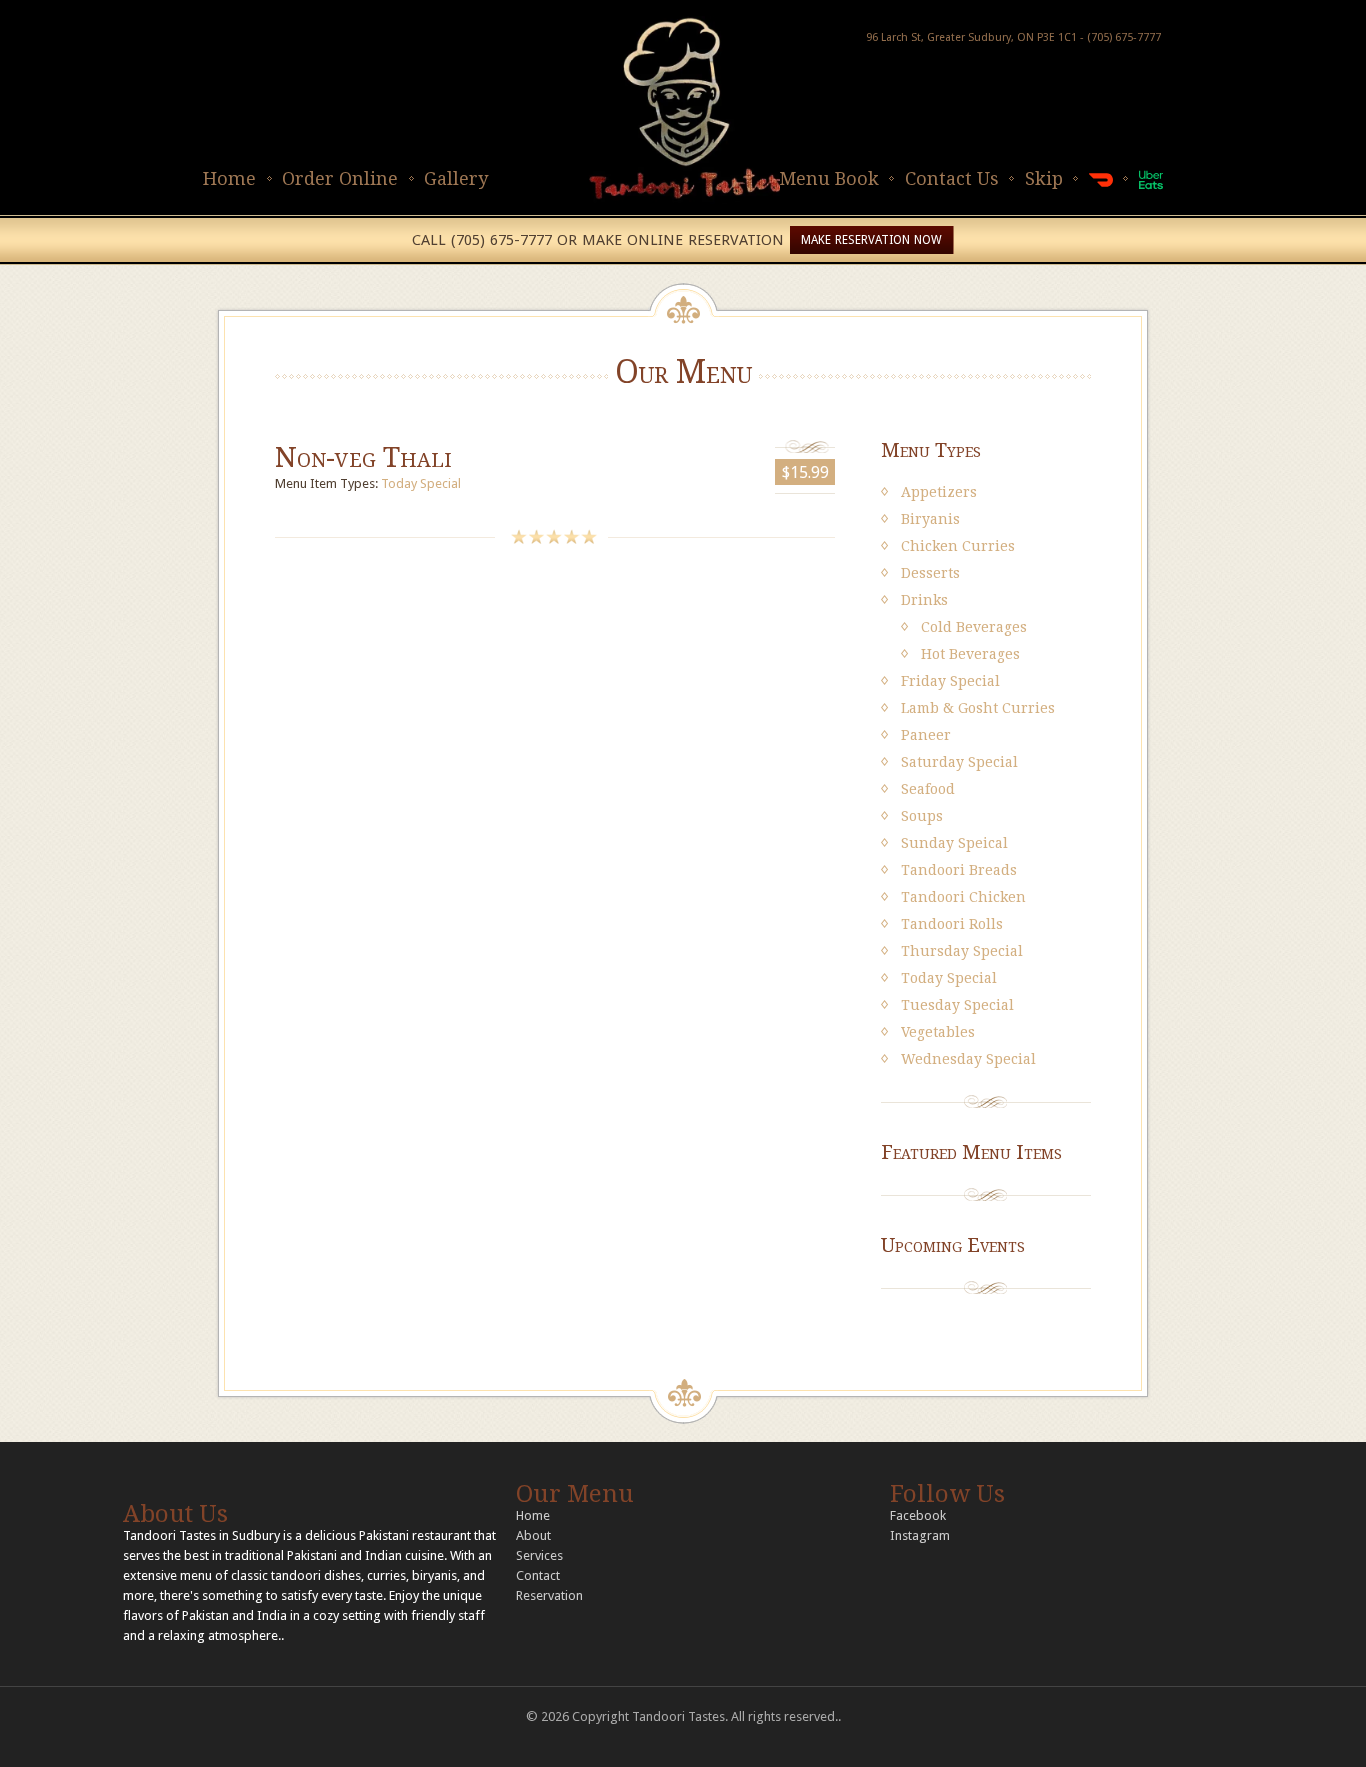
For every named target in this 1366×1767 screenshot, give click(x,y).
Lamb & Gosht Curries (978, 708)
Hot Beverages (970, 654)
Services (539, 1555)
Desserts (930, 573)
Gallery (456, 178)
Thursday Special (962, 951)
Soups (922, 816)
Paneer (926, 735)
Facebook (918, 1515)
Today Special (421, 483)
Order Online (340, 178)
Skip (1044, 178)
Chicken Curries (958, 546)
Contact (538, 1575)
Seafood (928, 789)
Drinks (924, 600)
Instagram (920, 1535)
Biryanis (930, 519)
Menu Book (829, 178)
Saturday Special (959, 762)
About (533, 1535)
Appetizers (939, 492)
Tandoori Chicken (963, 897)
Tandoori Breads (959, 870)
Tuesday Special (957, 1005)
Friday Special (950, 681)
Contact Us (952, 178)
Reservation (549, 1595)
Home (229, 178)
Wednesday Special (968, 1059)
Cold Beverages (974, 627)
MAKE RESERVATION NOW (871, 240)
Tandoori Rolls (952, 924)
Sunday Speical (954, 843)
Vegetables (938, 1032)
